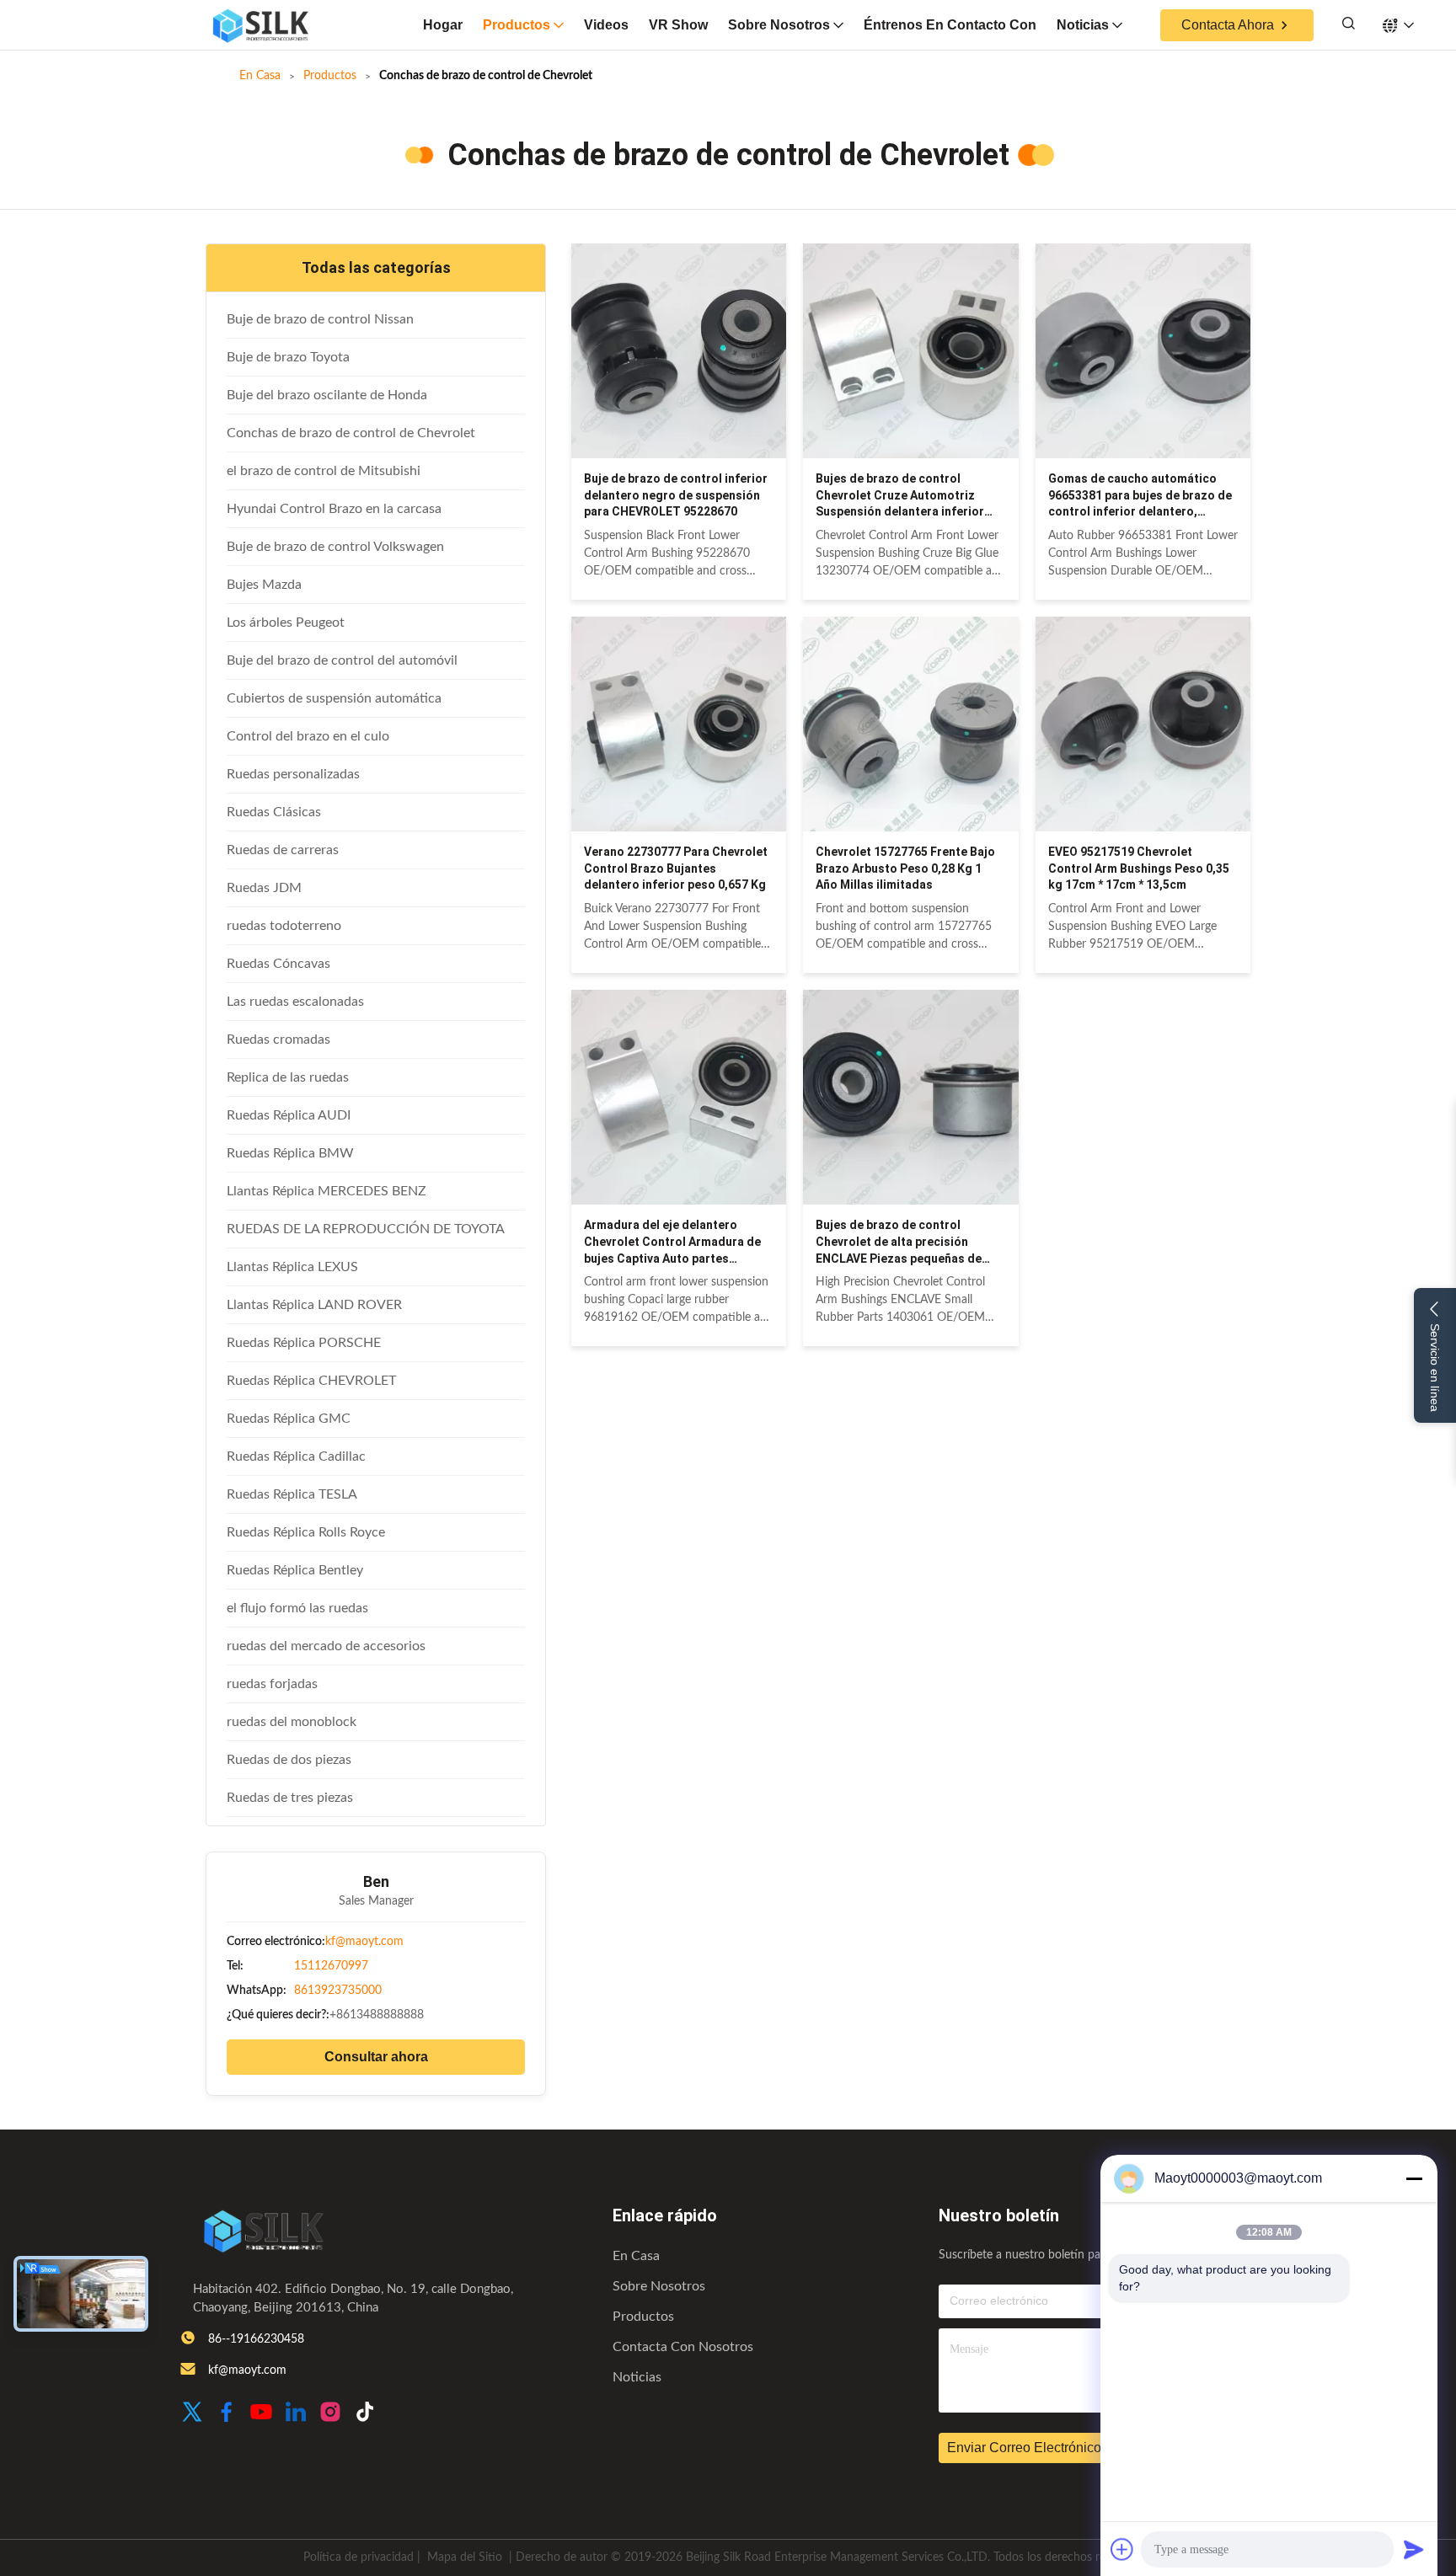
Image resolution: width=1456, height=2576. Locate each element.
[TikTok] (365, 2414)
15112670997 (331, 1966)
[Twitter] (192, 2414)
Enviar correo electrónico (1024, 2448)
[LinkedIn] (296, 2414)
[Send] (1414, 2549)
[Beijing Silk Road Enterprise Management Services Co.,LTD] (260, 25)
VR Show (678, 25)
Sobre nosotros (779, 25)
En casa (636, 2256)
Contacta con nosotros (683, 2347)
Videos (606, 25)
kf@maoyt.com (364, 1942)
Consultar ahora (376, 2057)
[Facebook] (227, 2414)
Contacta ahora (1228, 25)
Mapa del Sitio (465, 2557)
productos (643, 2317)
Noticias (1083, 25)
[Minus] (1414, 2178)
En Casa (260, 76)
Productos (517, 25)
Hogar (443, 25)
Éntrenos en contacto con (950, 25)
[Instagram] (330, 2414)
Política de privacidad (359, 2557)
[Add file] (1122, 2549)
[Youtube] (261, 2414)
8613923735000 (338, 1991)
